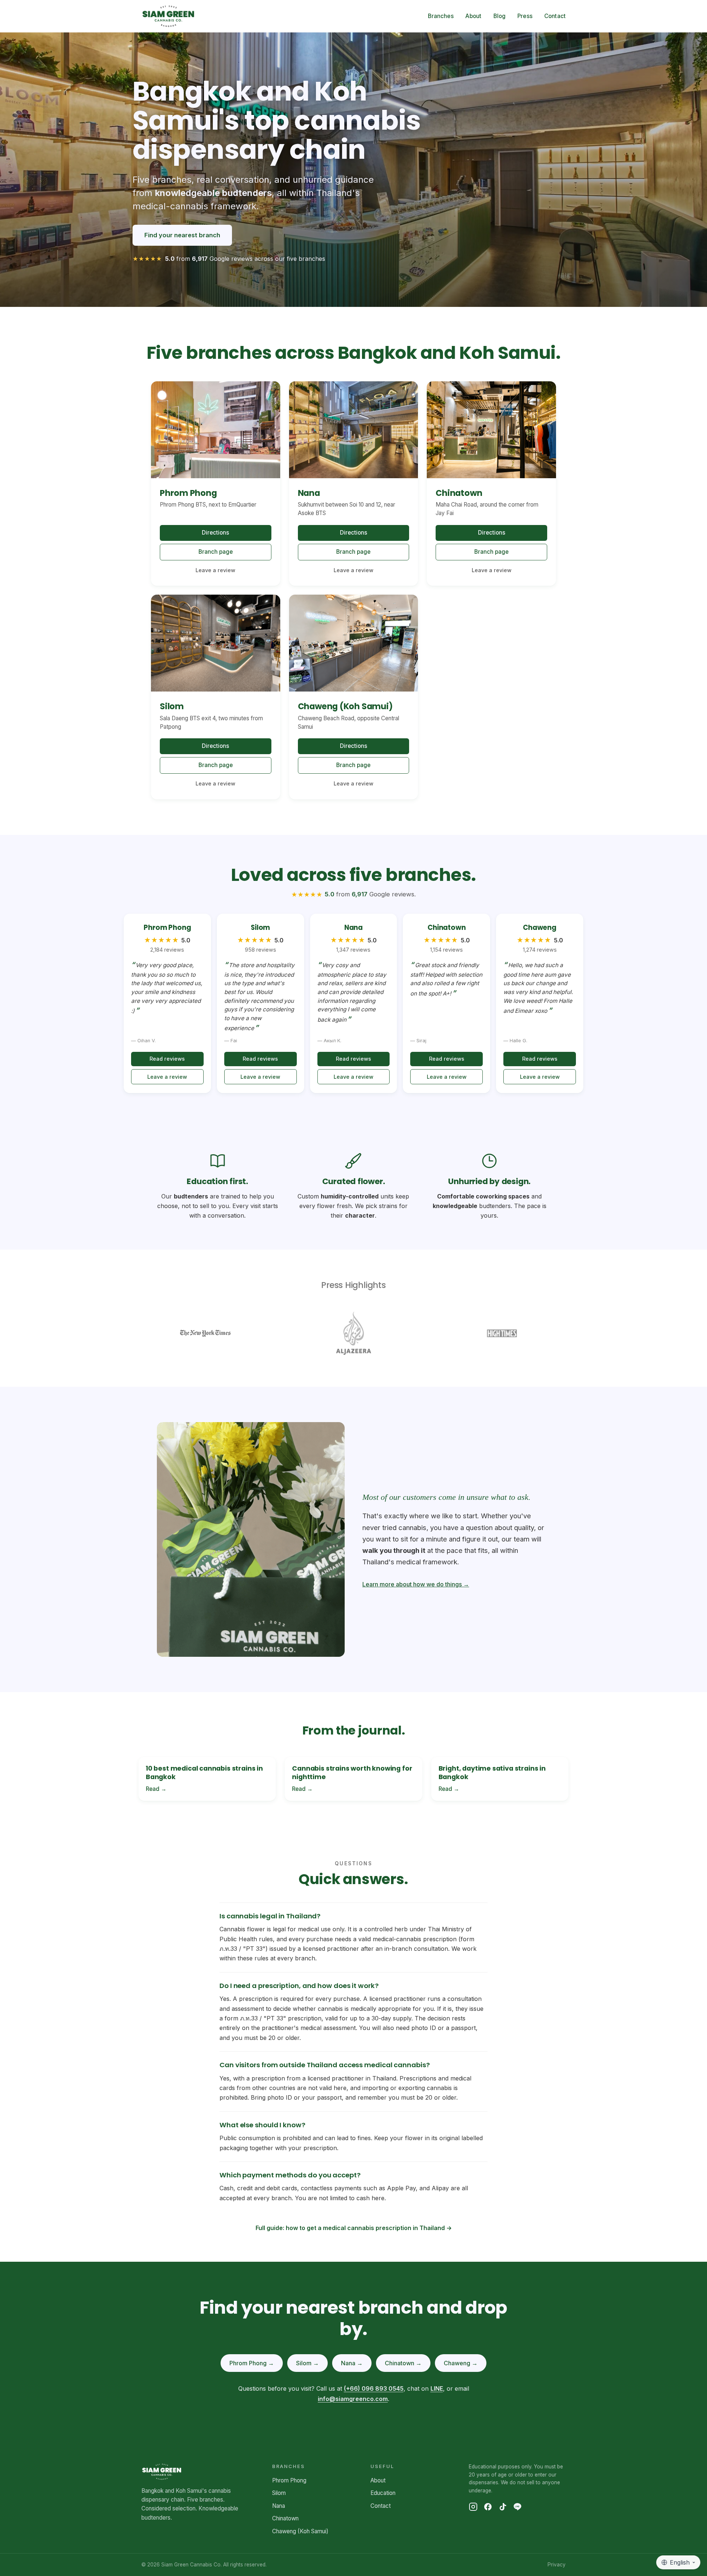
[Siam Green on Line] (517, 2507)
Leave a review (215, 570)
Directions (215, 533)
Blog (500, 16)
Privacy (557, 2565)
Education (383, 2493)
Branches (441, 16)
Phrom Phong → (252, 2363)
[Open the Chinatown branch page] (491, 430)
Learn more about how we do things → (416, 1584)
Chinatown (285, 2518)
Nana (279, 2506)
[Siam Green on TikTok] (503, 2507)
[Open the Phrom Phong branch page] (216, 430)
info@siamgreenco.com (353, 2399)
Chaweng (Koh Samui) (300, 2531)
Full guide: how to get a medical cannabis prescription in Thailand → (354, 2228)
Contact (555, 16)
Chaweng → (461, 2363)
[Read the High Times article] (502, 1333)
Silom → (307, 2363)
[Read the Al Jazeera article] (353, 1333)
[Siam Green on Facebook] (488, 2507)
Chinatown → (403, 2363)
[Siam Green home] (168, 16)
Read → (156, 1789)
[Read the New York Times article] (205, 1333)
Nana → (352, 2363)
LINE (437, 2388)
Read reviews (167, 1059)
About (474, 16)
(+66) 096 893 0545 (374, 2388)
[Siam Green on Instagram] (473, 2507)
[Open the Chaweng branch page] (354, 643)
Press (525, 16)
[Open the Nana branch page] (354, 430)
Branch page (216, 552)
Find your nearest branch (182, 235)
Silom (279, 2493)
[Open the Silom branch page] (216, 643)
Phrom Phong (289, 2480)
